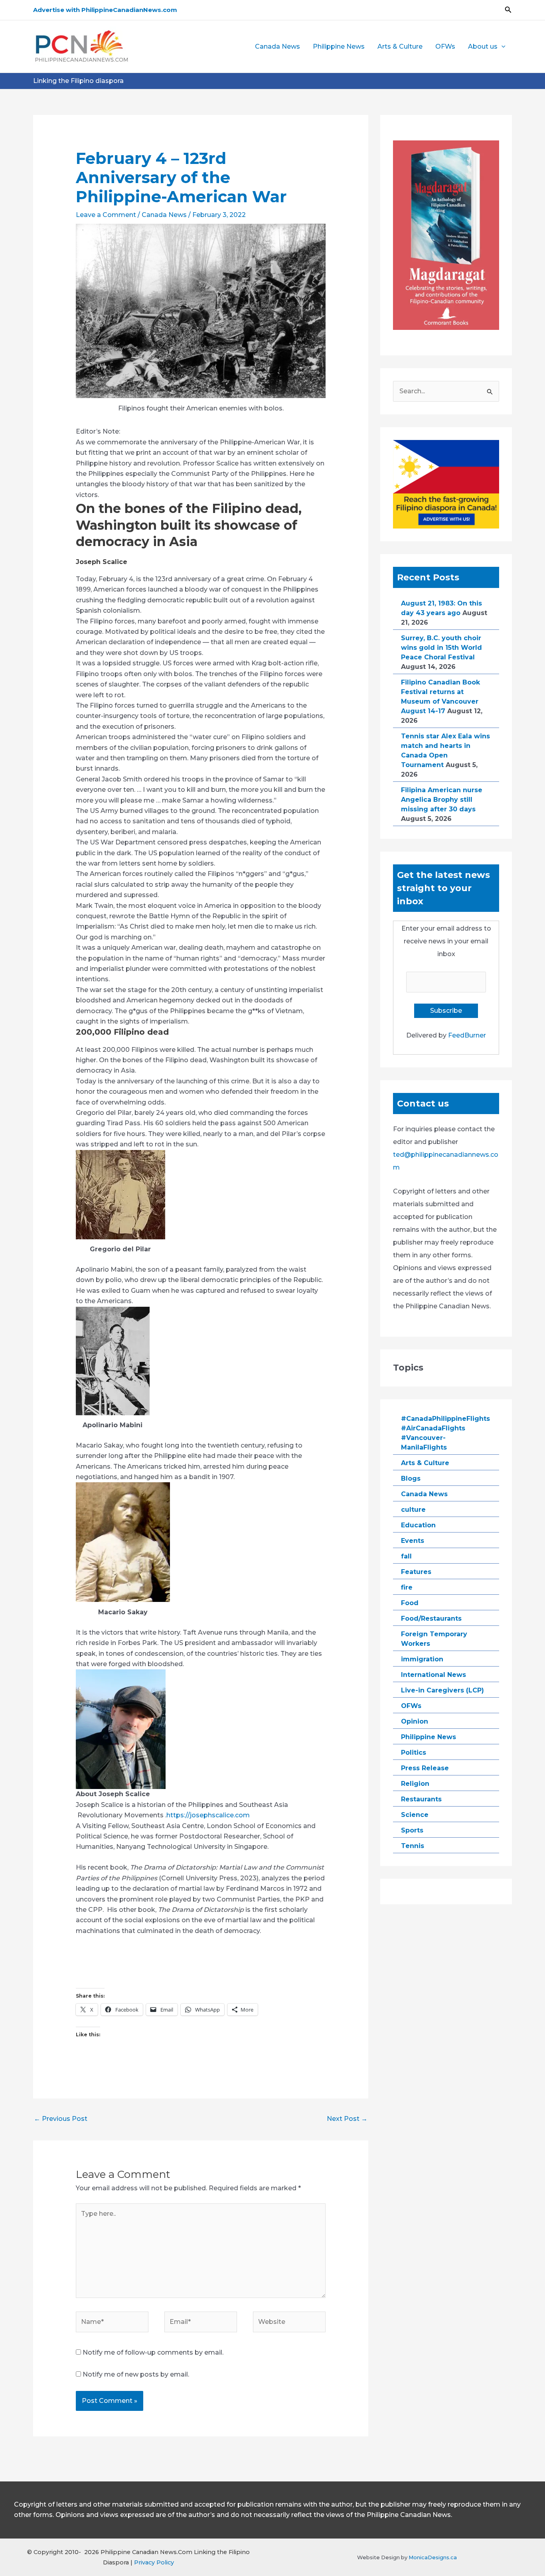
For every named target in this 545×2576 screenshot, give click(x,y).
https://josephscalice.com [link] (208, 1815)
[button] (508, 10)
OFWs (445, 46)
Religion (415, 1784)
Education (418, 1525)
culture (413, 1510)
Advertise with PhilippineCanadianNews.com (105, 10)
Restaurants (421, 1799)
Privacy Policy (154, 2562)
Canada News (277, 46)
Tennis (413, 1846)
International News (433, 1675)
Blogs (411, 1478)
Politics (414, 1753)
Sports (412, 1830)
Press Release (425, 1768)
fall (406, 1556)
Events (413, 1541)
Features (416, 1572)
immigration (422, 1659)
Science (415, 1815)
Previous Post (61, 2119)
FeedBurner (467, 1035)
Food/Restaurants (431, 1618)
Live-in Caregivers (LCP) (442, 1690)
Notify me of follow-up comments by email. (153, 2352)
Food (410, 1603)
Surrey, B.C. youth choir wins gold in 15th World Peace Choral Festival (441, 648)
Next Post (347, 2119)
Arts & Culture (400, 46)
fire (407, 1587)
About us (483, 46)
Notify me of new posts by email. (136, 2374)
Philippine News (339, 46)
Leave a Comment (106, 215)
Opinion (415, 1721)
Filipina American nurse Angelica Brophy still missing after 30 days (442, 800)
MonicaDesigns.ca (433, 2557)
